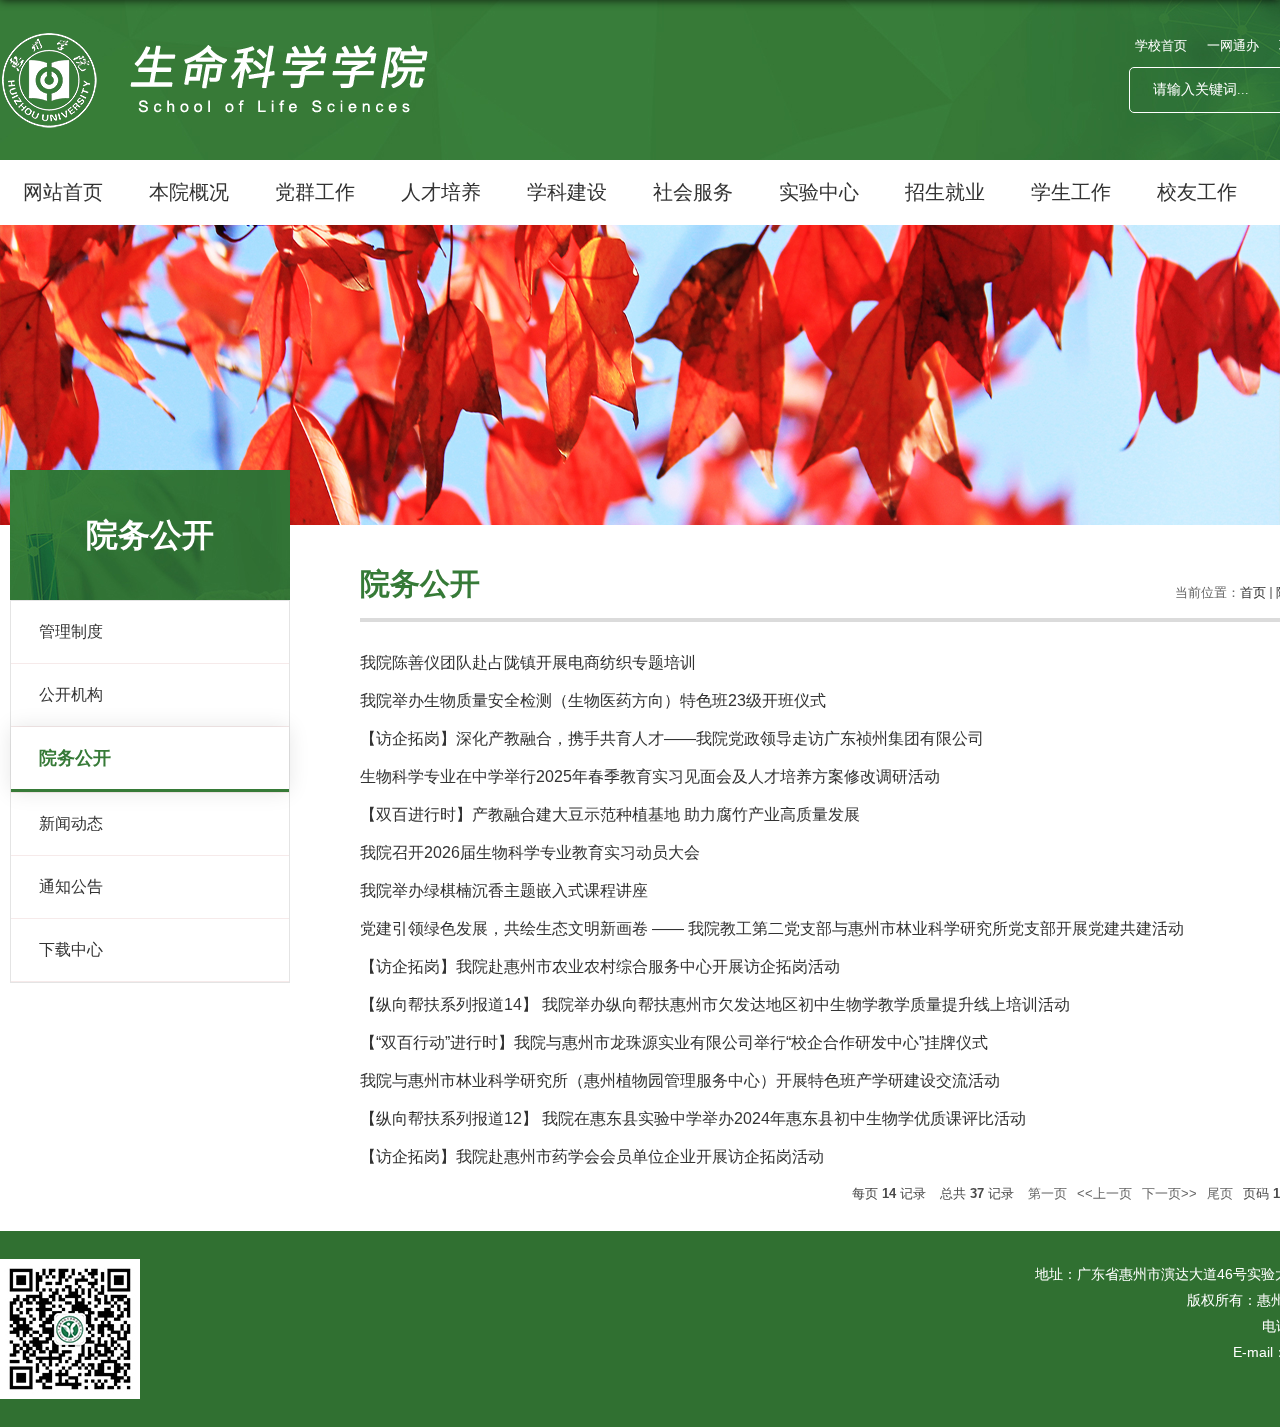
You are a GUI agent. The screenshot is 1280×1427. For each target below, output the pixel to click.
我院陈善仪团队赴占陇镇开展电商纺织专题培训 (528, 662)
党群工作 (315, 192)
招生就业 (945, 192)
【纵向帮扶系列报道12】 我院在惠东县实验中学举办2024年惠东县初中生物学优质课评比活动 (693, 1118)
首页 (1253, 592)
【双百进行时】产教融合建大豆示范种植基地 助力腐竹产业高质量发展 (610, 814)
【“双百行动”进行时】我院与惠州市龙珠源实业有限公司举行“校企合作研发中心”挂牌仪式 (674, 1042)
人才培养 (441, 192)
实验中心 (819, 192)
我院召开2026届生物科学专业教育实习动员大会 (530, 852)
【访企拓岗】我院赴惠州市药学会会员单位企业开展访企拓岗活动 (592, 1156)
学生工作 (1071, 192)
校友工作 (1197, 192)
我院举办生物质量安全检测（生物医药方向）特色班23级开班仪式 (593, 700)
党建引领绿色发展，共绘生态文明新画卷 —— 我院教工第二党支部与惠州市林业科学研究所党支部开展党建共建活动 (772, 928)
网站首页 (63, 192)
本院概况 (189, 192)
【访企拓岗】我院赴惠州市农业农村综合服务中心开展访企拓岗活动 (600, 966)
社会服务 (693, 192)
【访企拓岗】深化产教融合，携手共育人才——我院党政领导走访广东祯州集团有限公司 (672, 738)
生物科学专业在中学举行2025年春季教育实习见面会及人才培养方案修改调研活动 (650, 776)
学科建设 (567, 192)
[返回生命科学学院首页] (221, 53)
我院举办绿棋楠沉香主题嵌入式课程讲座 (504, 890)
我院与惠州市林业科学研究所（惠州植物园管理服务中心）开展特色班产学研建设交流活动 (680, 1080)
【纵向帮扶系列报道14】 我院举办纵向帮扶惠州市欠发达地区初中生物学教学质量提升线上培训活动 (715, 1004)
